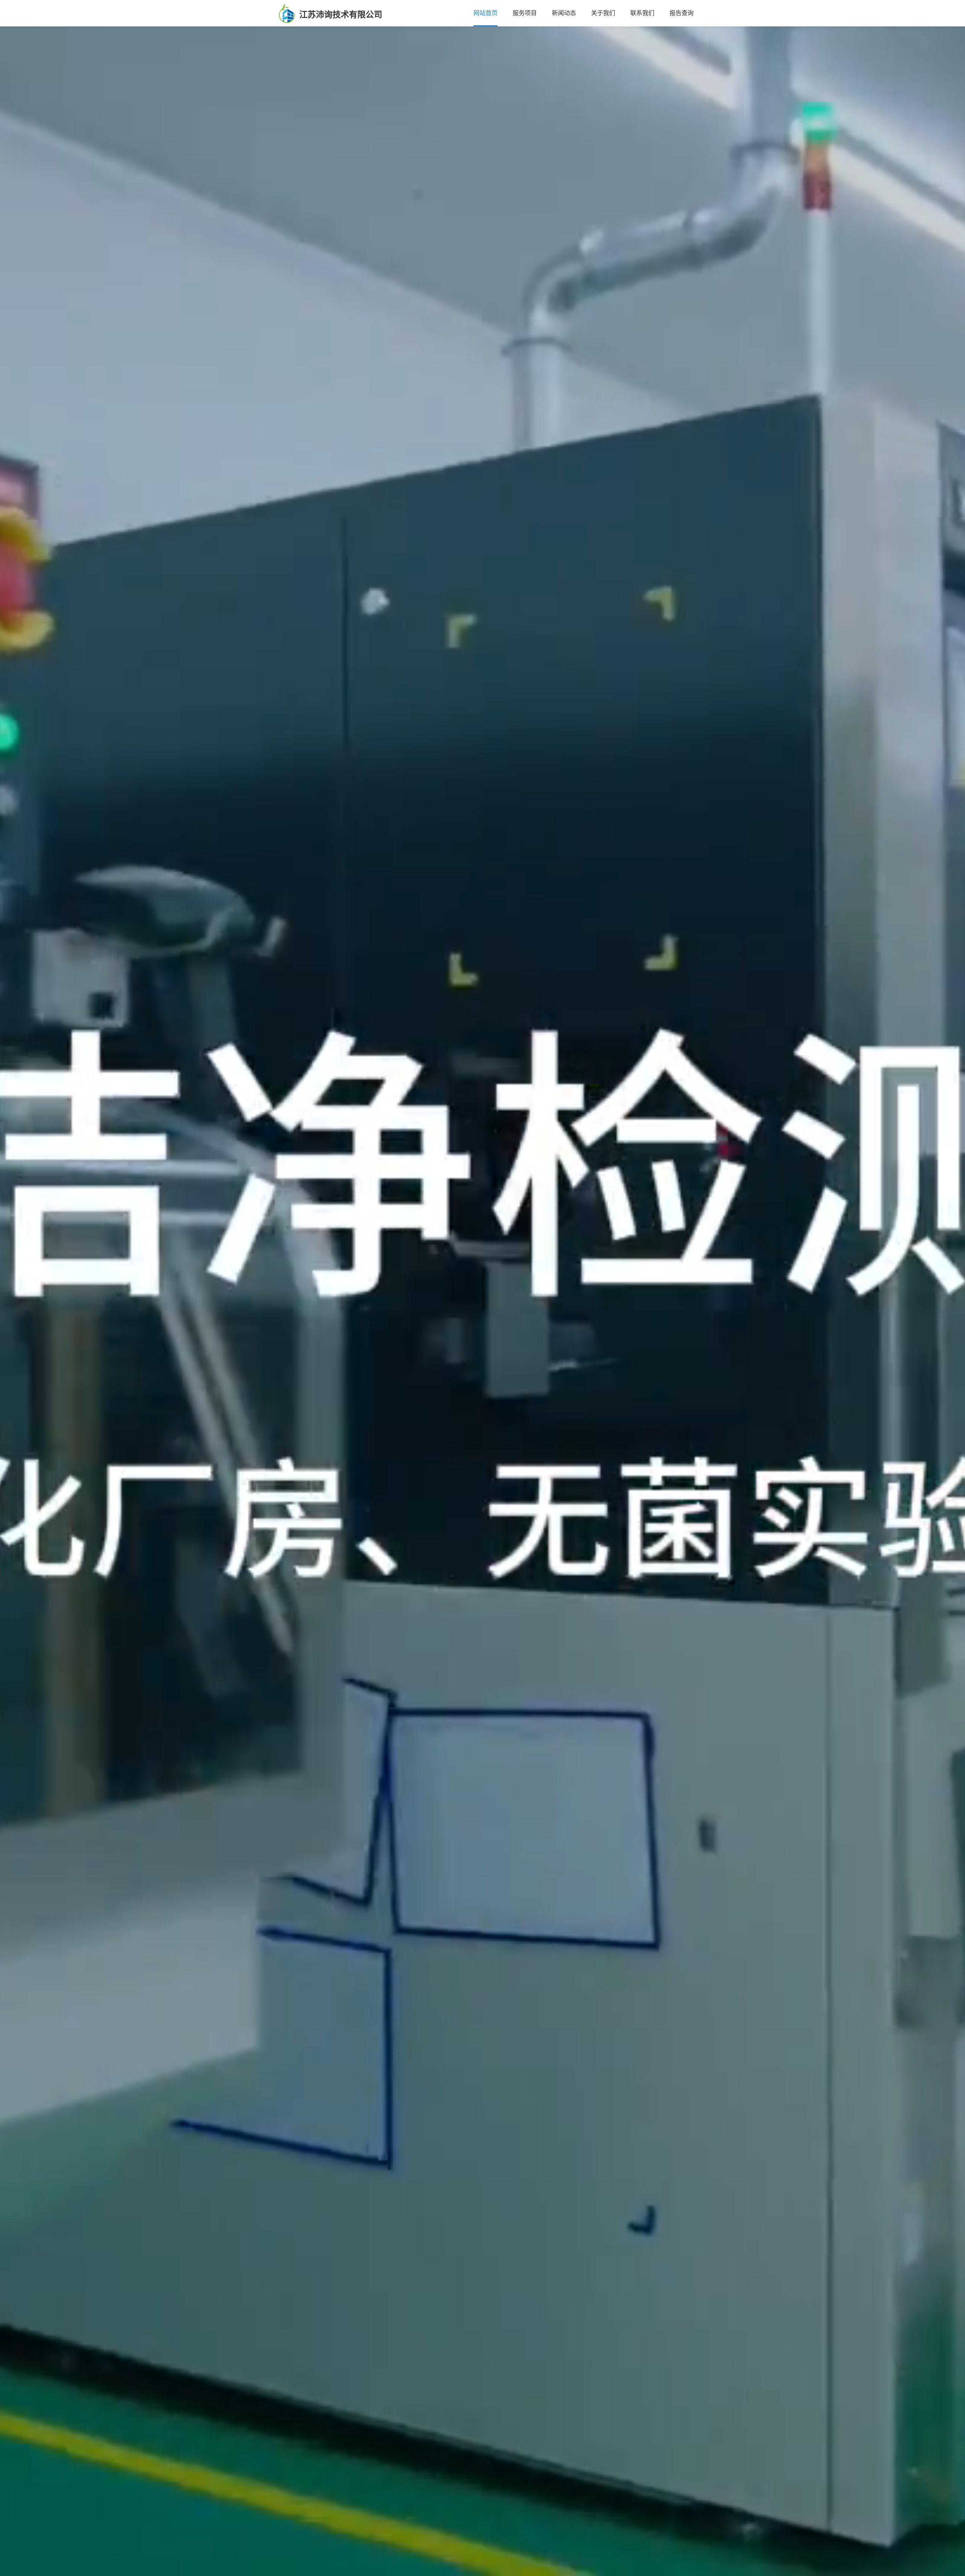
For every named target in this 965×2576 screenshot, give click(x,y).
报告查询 (682, 13)
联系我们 (642, 13)
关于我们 (603, 13)
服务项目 (525, 13)
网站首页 (486, 13)
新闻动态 (564, 13)
